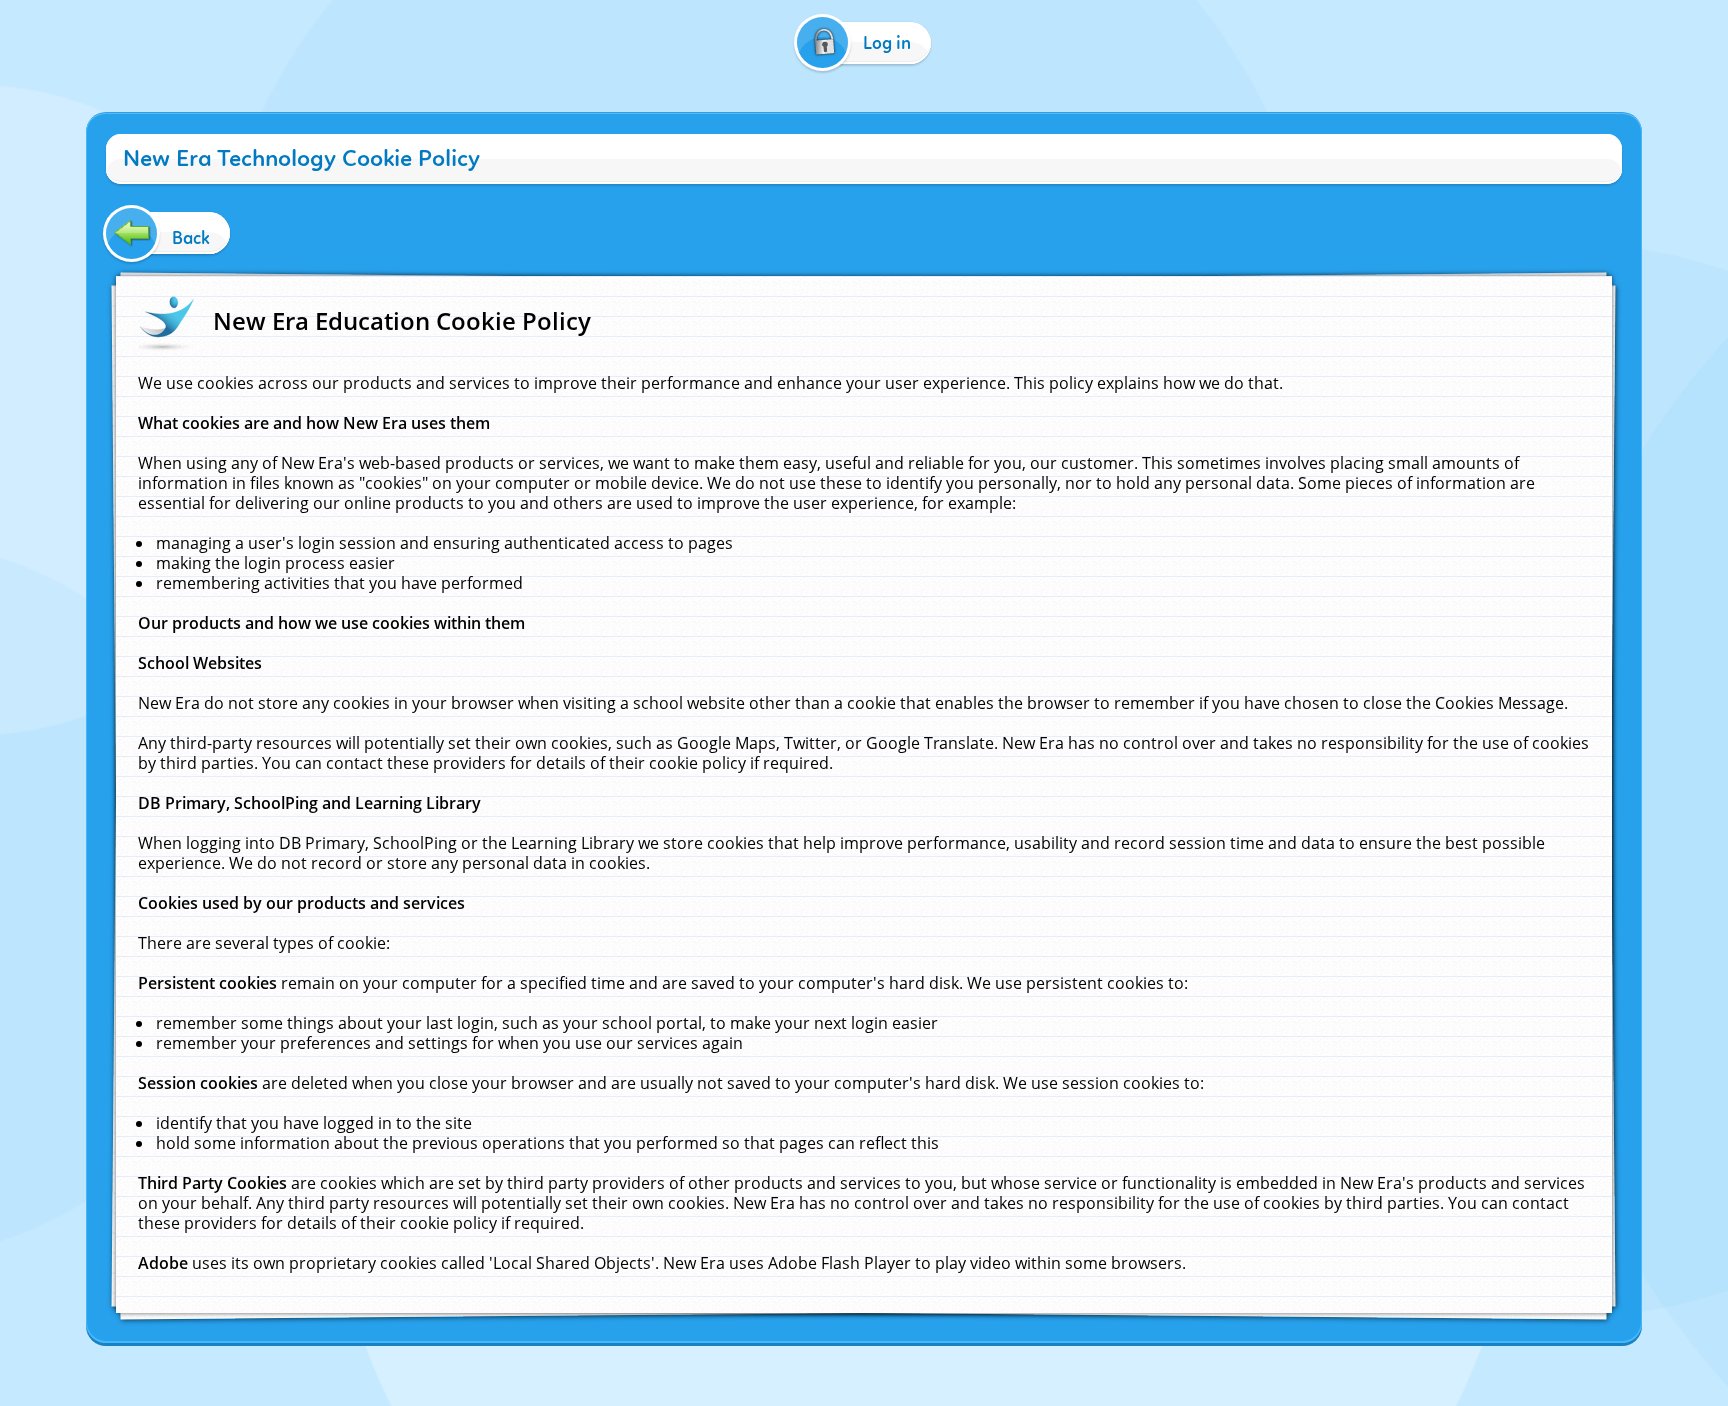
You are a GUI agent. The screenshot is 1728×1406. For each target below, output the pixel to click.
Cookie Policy (769, 1363)
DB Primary (1036, 1363)
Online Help (693, 1363)
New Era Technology (939, 1363)
